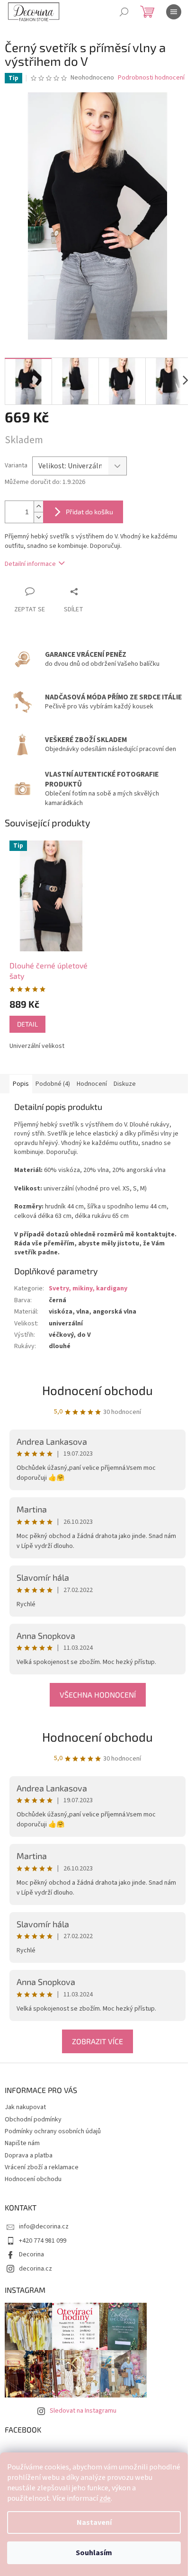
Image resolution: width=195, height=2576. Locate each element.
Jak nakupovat (25, 2107)
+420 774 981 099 (43, 2241)
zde (105, 2498)
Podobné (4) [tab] (53, 1084)
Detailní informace (30, 564)
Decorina (31, 2254)
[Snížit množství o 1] (38, 517)
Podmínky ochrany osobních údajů (53, 2131)
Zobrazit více (97, 2041)
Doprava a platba (29, 2156)
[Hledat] (124, 12)
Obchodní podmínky (33, 2120)
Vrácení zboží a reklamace (42, 2167)
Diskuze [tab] (125, 1084)
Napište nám (22, 2143)
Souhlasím (94, 2553)
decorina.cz (35, 2269)
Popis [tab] (21, 1084)
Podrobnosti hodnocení (151, 78)
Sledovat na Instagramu (83, 2411)
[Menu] (174, 12)
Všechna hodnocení (98, 1695)
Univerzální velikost (37, 1046)
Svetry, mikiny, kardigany (88, 1288)
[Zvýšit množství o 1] (38, 506)
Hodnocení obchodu (97, 1737)
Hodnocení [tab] (92, 1084)
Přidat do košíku (89, 512)
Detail (27, 1024)
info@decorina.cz (44, 2227)
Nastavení (94, 2522)
